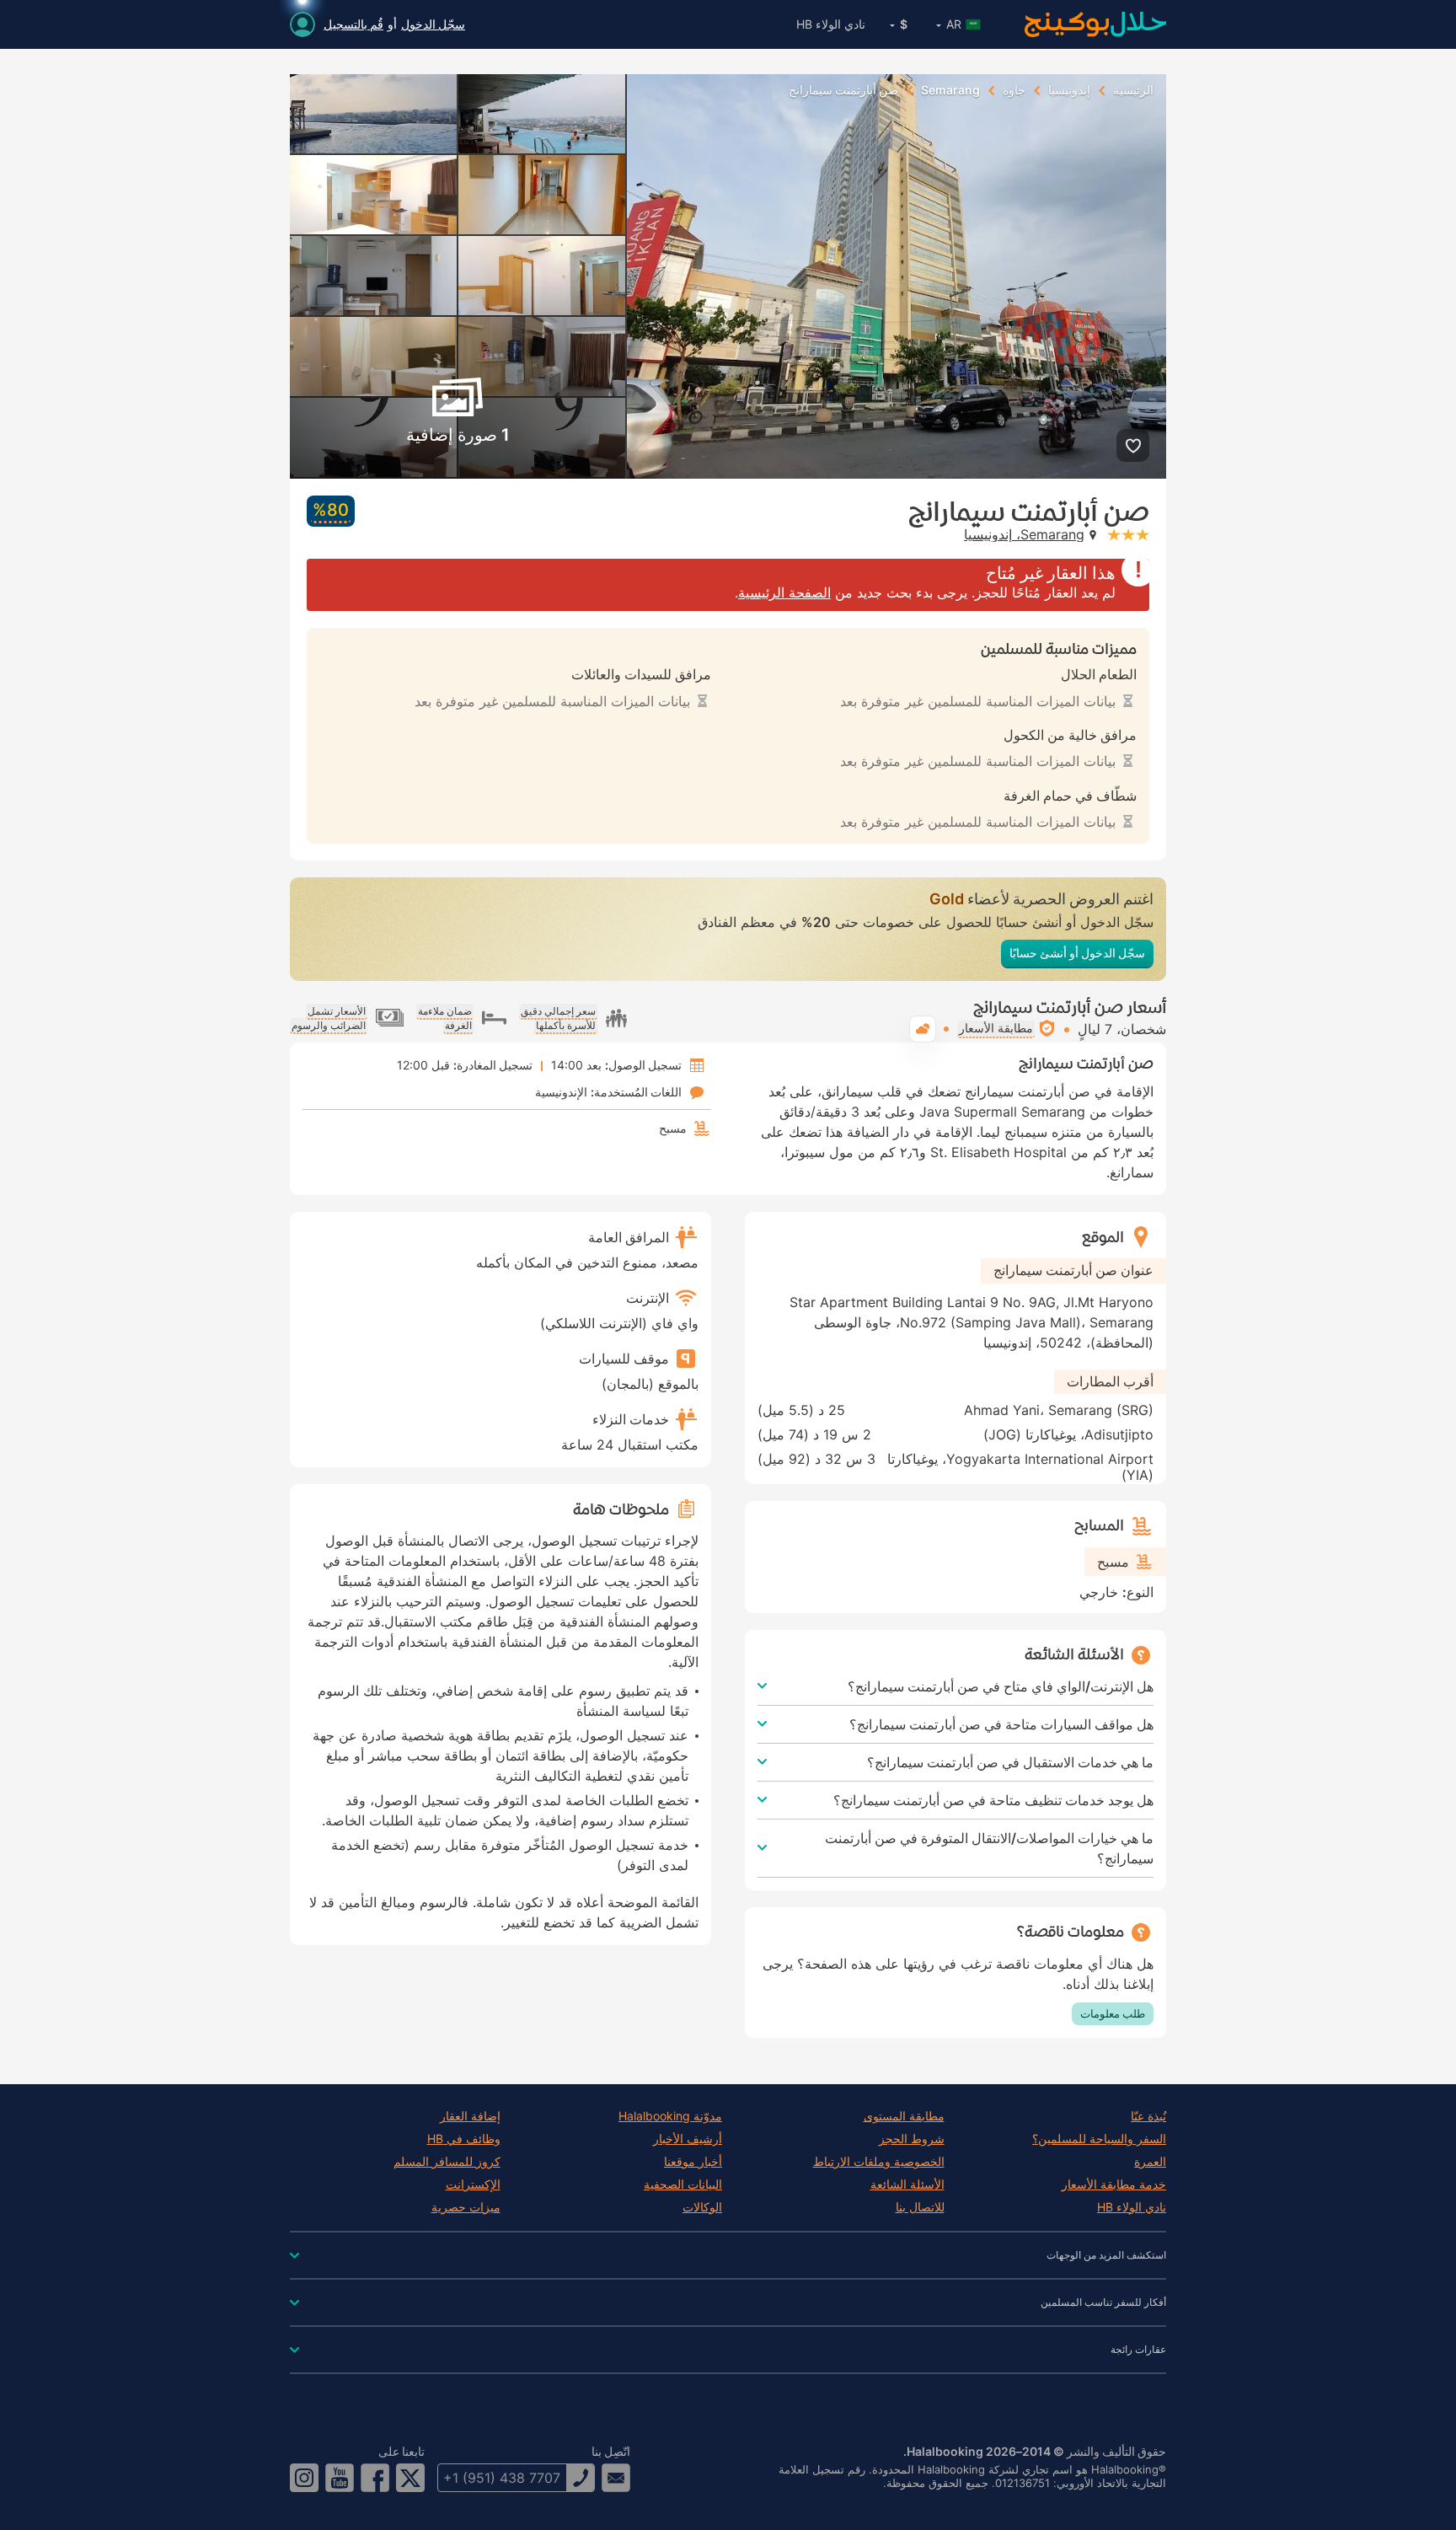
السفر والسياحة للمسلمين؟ (1099, 2139)
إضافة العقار (470, 2116)
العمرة (1150, 2162)
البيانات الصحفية (683, 2184)
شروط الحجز (912, 2139)
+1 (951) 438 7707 (502, 2478)
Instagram (304, 2478)
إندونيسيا (1069, 90)
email (616, 2478)
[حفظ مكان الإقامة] (1133, 445)
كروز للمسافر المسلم (447, 2162)
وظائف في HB (464, 2139)
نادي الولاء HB (831, 24)
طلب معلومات (1113, 2013)
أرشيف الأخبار (688, 2139)
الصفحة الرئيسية (784, 592)
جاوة (1014, 90)
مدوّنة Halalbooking (670, 2116)
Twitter (410, 2478)
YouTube (340, 2478)
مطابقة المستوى (904, 2116)
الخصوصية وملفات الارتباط (879, 2162)
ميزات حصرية (466, 2207)
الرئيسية (1133, 90)
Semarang (950, 90)
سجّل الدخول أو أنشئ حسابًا (1077, 953)
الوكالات (702, 2207)
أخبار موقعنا (693, 2162)
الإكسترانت (473, 2184)
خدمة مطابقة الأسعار (1114, 2184)
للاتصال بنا (920, 2207)
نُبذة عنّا (1148, 2116)
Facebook (375, 2478)
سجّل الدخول (433, 24)
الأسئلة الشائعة (907, 2184)
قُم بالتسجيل (353, 24)
